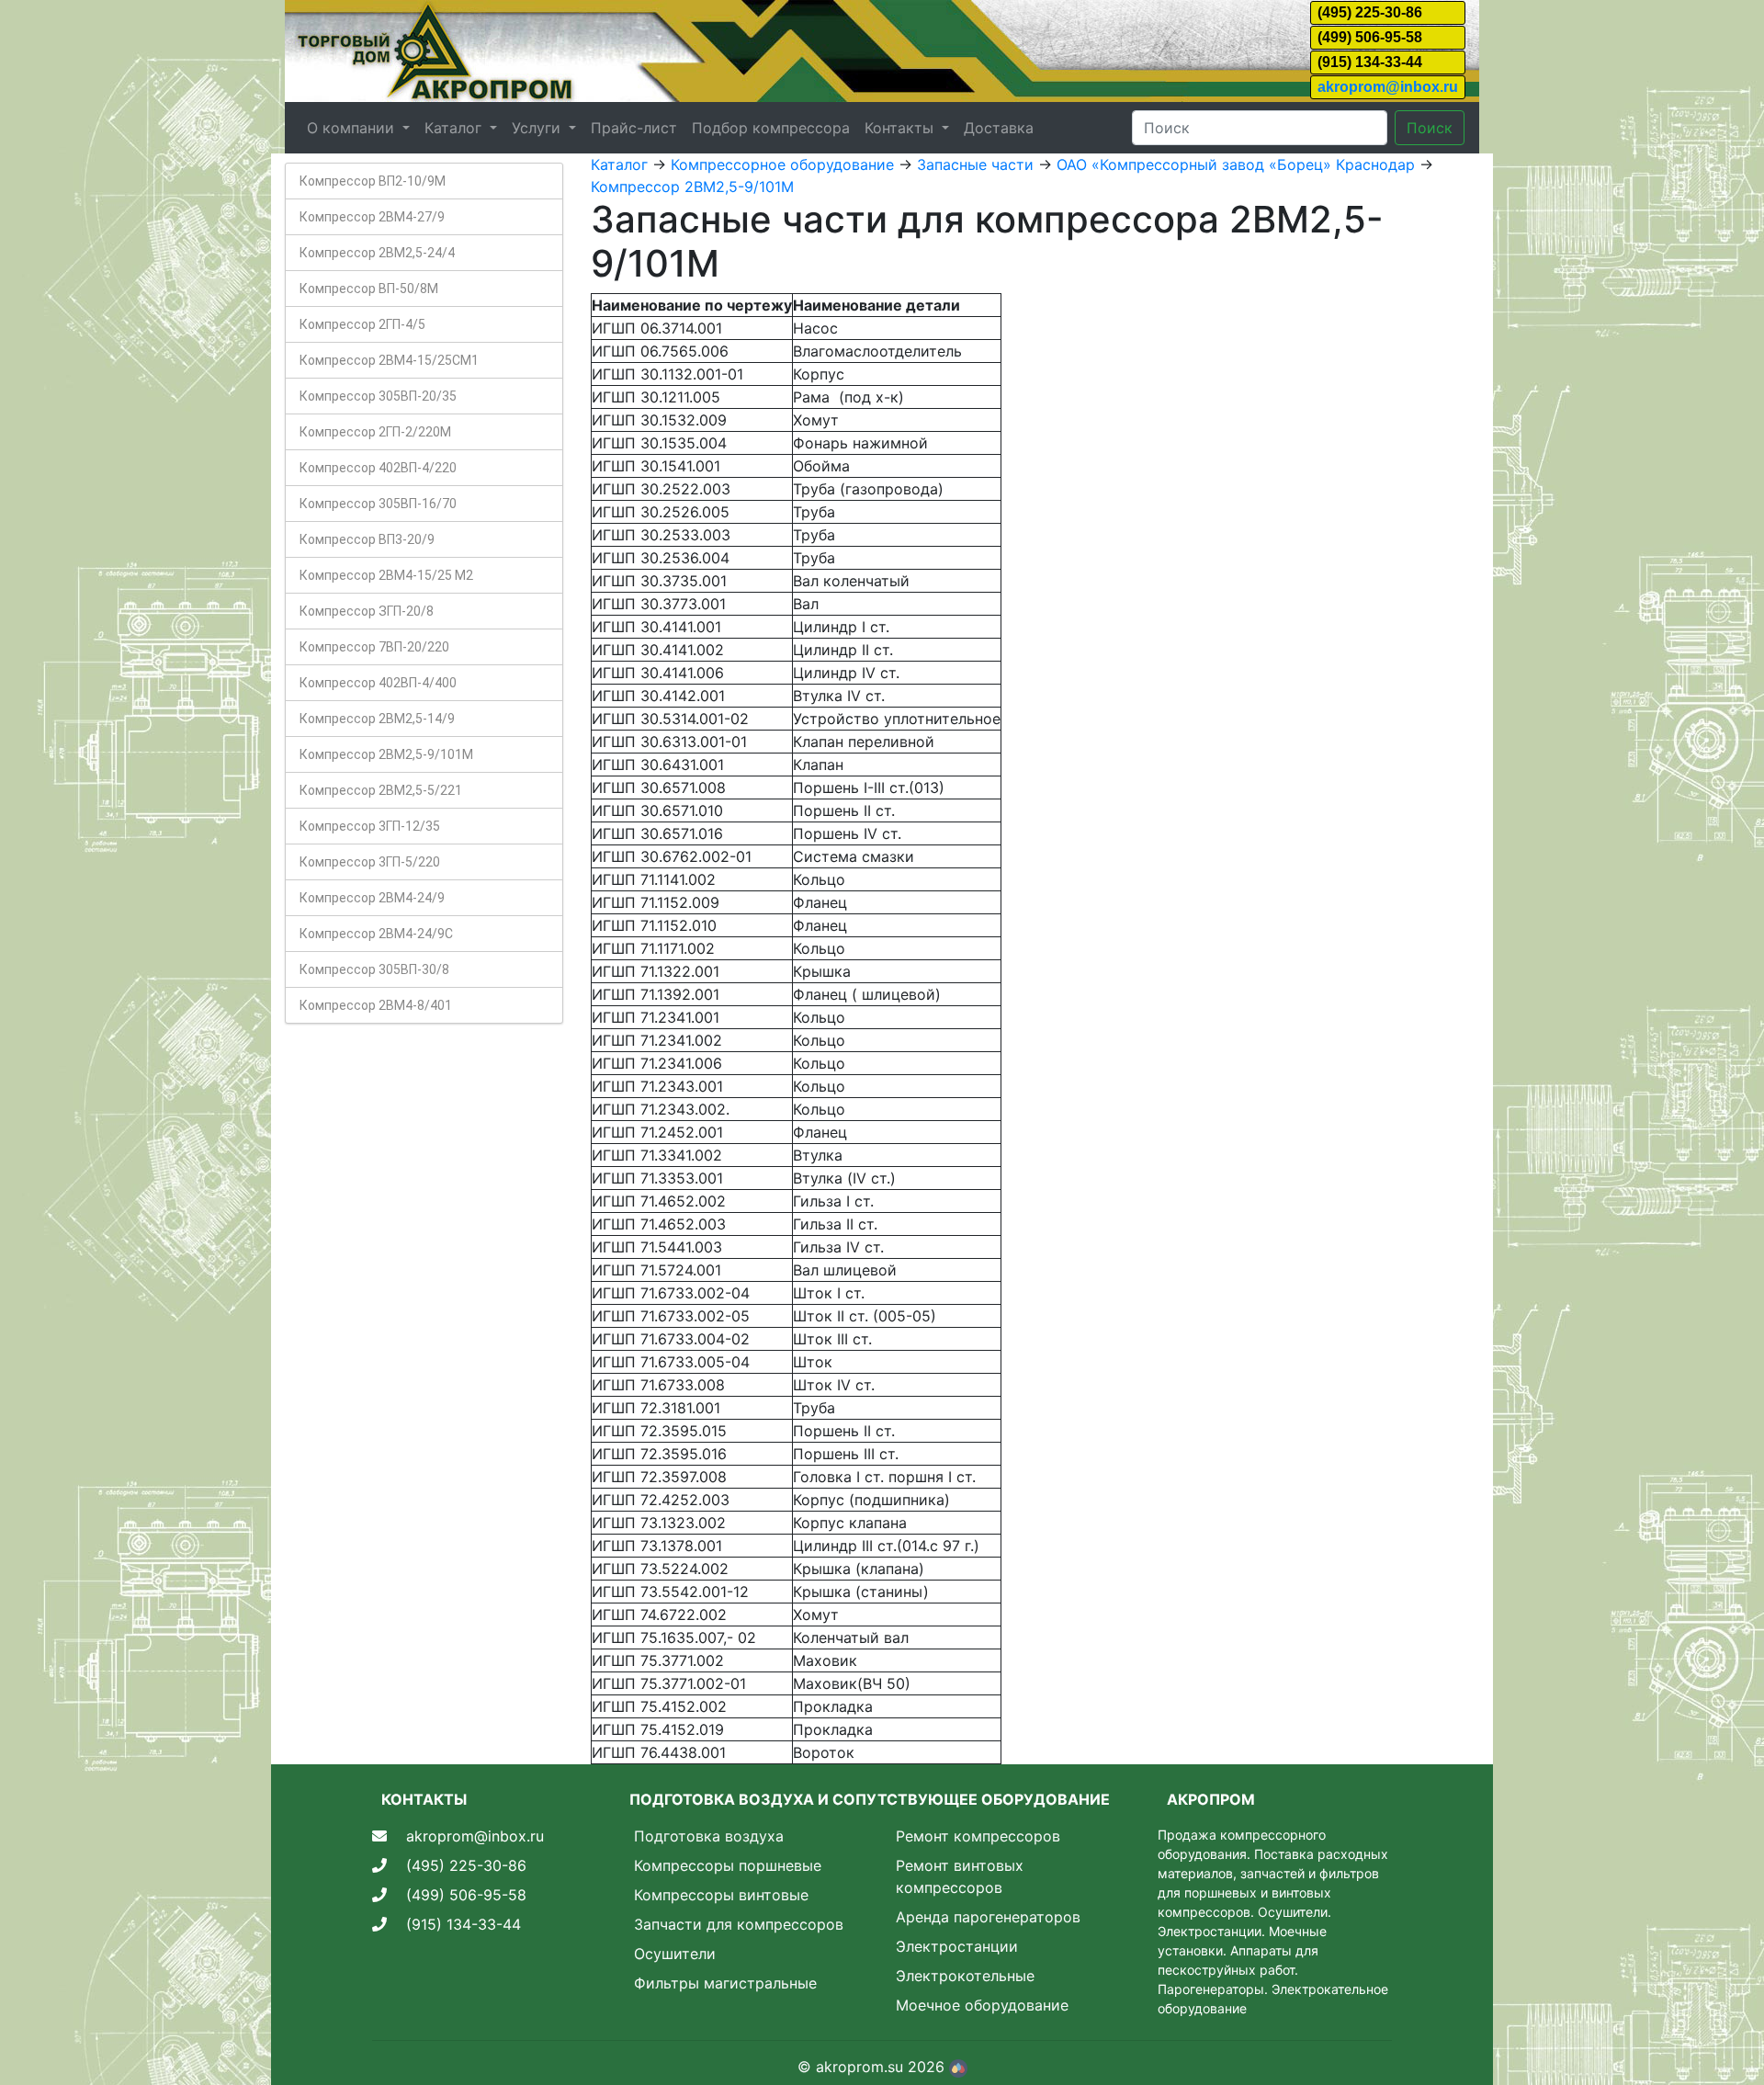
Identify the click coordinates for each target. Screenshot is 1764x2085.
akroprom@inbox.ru (1388, 87)
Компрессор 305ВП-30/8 (374, 969)
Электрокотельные (965, 1976)
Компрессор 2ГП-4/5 (362, 324)
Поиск (1430, 128)
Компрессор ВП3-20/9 (367, 539)
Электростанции (957, 1946)
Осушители (675, 1954)
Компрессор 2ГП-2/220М (375, 432)
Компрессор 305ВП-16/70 (378, 504)
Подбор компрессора (771, 128)
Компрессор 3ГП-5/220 (370, 862)
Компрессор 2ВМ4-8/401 (376, 1005)
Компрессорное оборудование (782, 164)
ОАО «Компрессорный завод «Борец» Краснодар (1236, 164)
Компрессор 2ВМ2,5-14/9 (377, 719)
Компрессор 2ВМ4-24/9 (372, 898)
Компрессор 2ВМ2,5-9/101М (386, 754)
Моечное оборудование (982, 2005)
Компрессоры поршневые (728, 1865)
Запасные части (975, 164)
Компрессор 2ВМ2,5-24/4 (377, 253)
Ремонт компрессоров (978, 1836)
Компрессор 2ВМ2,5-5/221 (381, 790)
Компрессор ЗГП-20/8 (367, 611)
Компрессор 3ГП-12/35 (370, 826)
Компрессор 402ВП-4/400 (378, 683)
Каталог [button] (455, 128)
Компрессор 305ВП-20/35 (378, 396)
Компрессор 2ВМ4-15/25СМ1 (389, 360)
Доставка (999, 128)
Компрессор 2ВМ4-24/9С (376, 934)
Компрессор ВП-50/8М (369, 289)
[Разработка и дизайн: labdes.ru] (958, 2067)
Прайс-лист (634, 128)
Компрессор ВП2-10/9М (373, 181)
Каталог (619, 164)
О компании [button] (353, 128)
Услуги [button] (538, 128)
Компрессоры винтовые (721, 1895)
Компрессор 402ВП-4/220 (378, 468)
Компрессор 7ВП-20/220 (374, 647)
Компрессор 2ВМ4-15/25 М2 (386, 575)
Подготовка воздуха (709, 1836)
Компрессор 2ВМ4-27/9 (372, 217)
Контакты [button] (901, 128)
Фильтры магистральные (725, 1983)
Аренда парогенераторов (988, 1917)
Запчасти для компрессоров (739, 1924)
